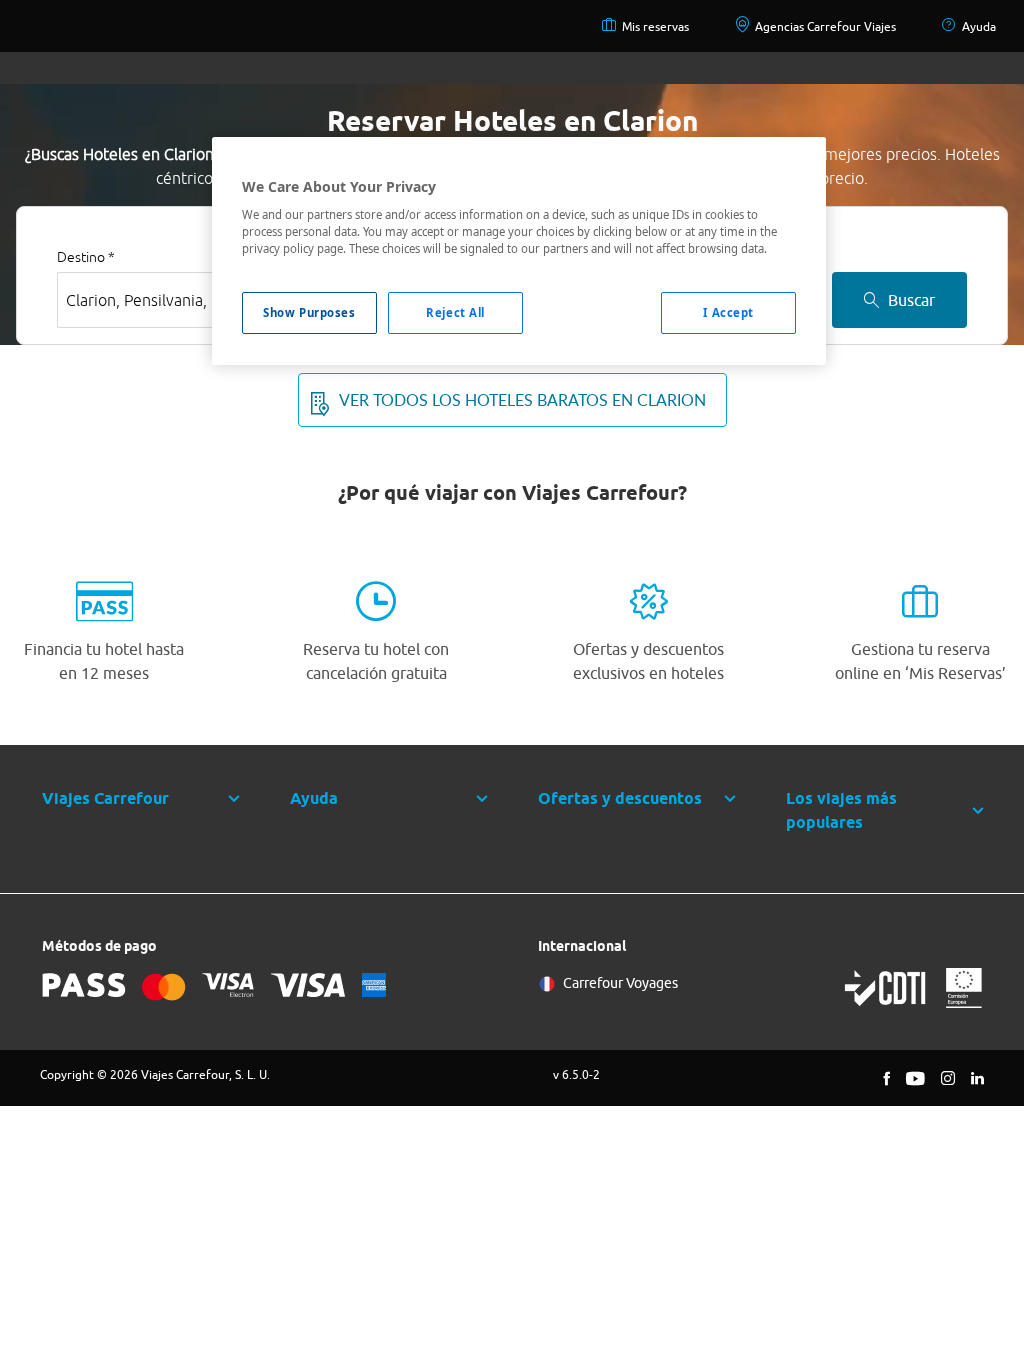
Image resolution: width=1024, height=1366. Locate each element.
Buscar (911, 300)
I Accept (728, 312)
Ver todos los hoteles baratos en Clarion (522, 400)
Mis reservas (655, 26)
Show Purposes (309, 312)
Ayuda (979, 26)
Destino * (86, 257)
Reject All (455, 312)
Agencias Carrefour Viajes (825, 26)
